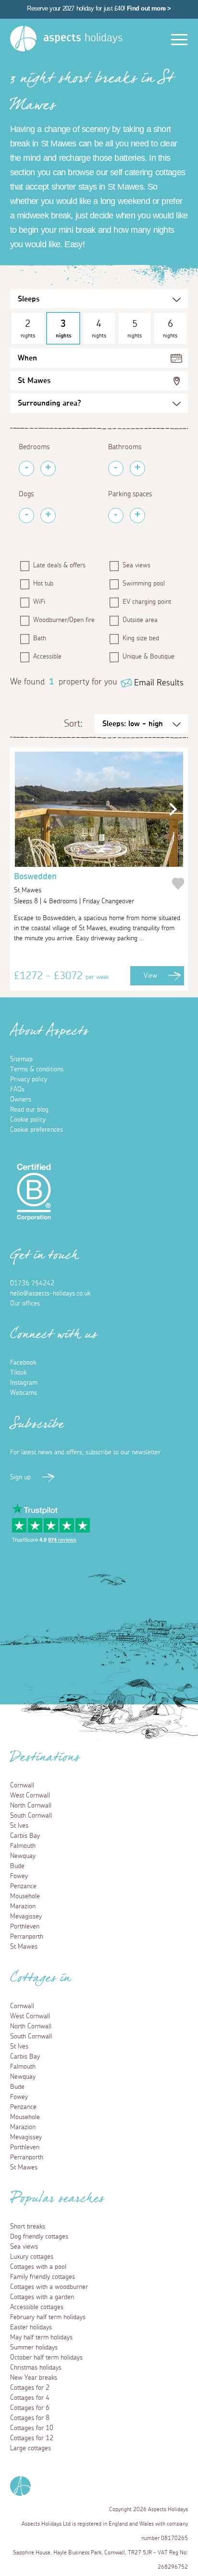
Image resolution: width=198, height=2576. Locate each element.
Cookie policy (28, 1120)
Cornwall (22, 1785)
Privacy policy (29, 1079)
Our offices (25, 1304)
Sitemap (21, 1059)
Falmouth (23, 1846)
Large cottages (31, 2448)
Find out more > (149, 8)
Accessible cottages (37, 2307)
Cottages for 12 (32, 2438)
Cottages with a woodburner (49, 2287)
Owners (21, 1100)
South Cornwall (31, 1816)
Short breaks (28, 2227)
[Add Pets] (48, 515)
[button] (170, 809)
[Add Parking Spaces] (137, 515)
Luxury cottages (32, 2257)
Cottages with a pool (38, 2267)
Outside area (140, 620)
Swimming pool (144, 584)
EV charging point (147, 602)
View (150, 976)
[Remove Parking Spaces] (116, 515)
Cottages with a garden (42, 2297)
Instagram (24, 1383)
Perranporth (27, 1937)
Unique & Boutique (148, 657)
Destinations (45, 1760)
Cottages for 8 (30, 2418)
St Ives (19, 1826)
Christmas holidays (36, 2368)
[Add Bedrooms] (48, 468)
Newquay (23, 1856)
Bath (40, 638)
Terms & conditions (37, 1069)
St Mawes (34, 381)
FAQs (17, 1090)
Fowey (19, 1876)
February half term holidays (48, 2317)
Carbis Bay (25, 1836)
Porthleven (25, 1927)
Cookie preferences (37, 1130)
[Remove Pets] (26, 515)
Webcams (24, 1393)
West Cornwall (30, 1796)
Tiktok (18, 1373)
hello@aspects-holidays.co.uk (50, 1294)
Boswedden (35, 883)
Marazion (23, 1906)
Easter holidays (31, 2327)
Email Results (159, 683)
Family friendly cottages (43, 2277)
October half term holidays (46, 2358)
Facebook (23, 1363)
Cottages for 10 (32, 2428)
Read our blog (29, 1110)
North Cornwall (31, 1806)
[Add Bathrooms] (137, 468)
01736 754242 (32, 1283)
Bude (17, 1866)
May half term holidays (41, 2337)
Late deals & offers (59, 565)
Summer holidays (34, 2348)
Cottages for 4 (30, 2398)
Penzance (23, 1886)
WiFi (39, 602)
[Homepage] (23, 39)
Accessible (47, 657)
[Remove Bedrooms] (26, 468)
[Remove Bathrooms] (116, 468)
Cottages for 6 (30, 2408)
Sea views (136, 565)
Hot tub (43, 584)
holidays (83, 38)
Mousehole (25, 1896)
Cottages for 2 (30, 2388)
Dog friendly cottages (39, 2237)
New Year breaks (34, 2378)
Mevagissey (26, 1917)
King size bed (141, 638)
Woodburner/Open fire (64, 620)
